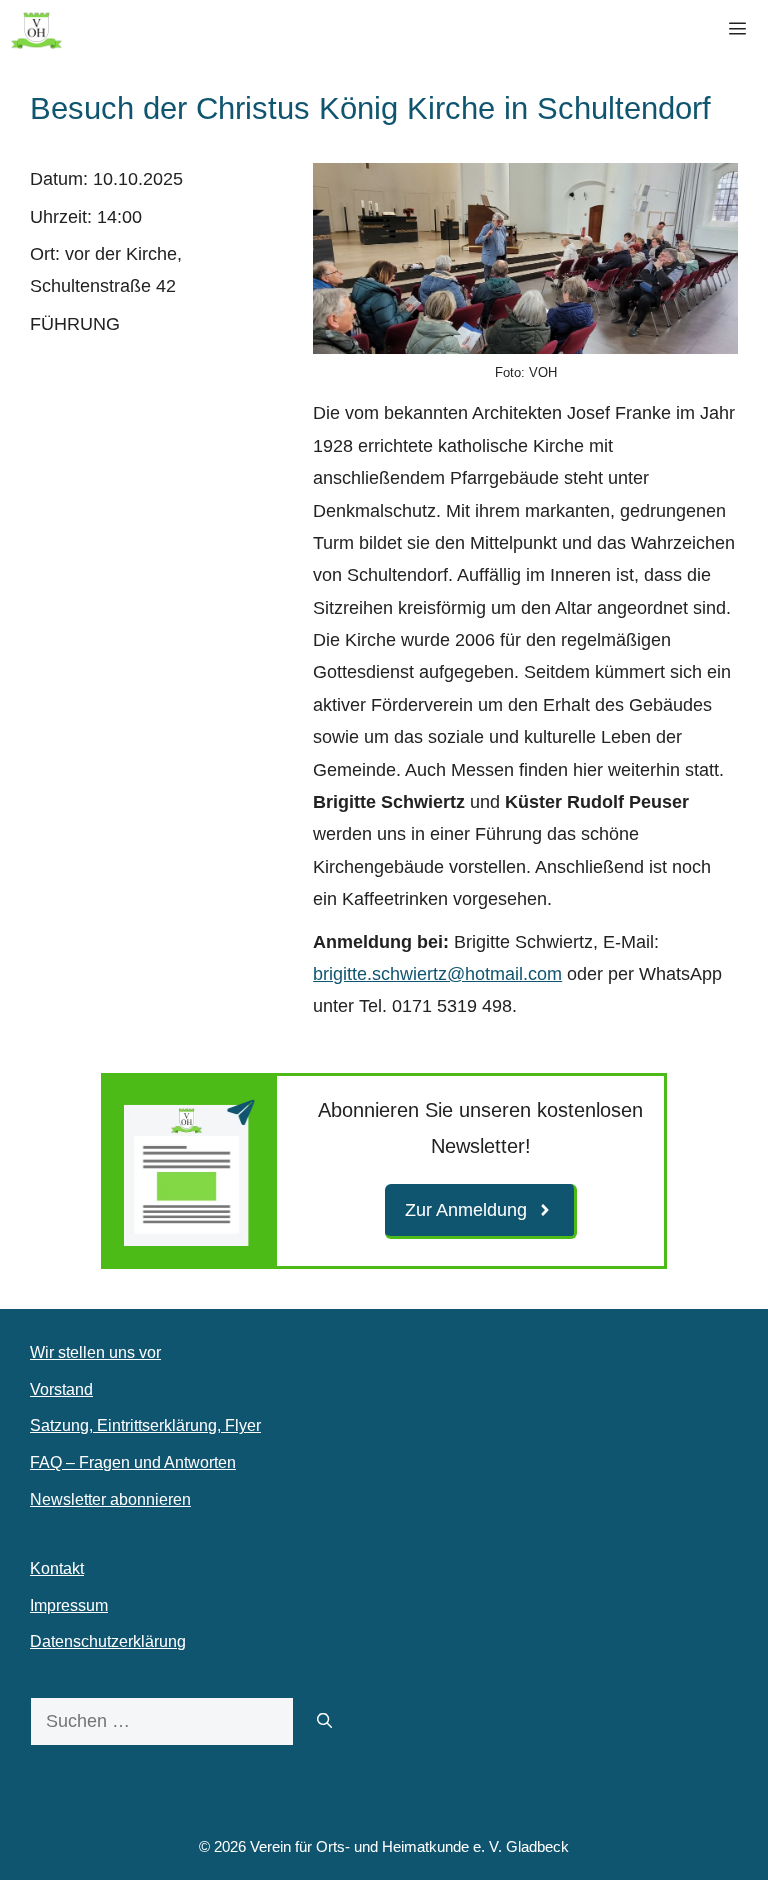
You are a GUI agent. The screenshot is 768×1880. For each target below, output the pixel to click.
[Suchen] (324, 1721)
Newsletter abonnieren (110, 1499)
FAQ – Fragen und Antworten (133, 1462)
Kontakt (57, 1568)
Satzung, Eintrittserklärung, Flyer (145, 1425)
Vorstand (61, 1389)
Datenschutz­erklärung (108, 1641)
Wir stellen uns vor (95, 1352)
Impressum (69, 1605)
